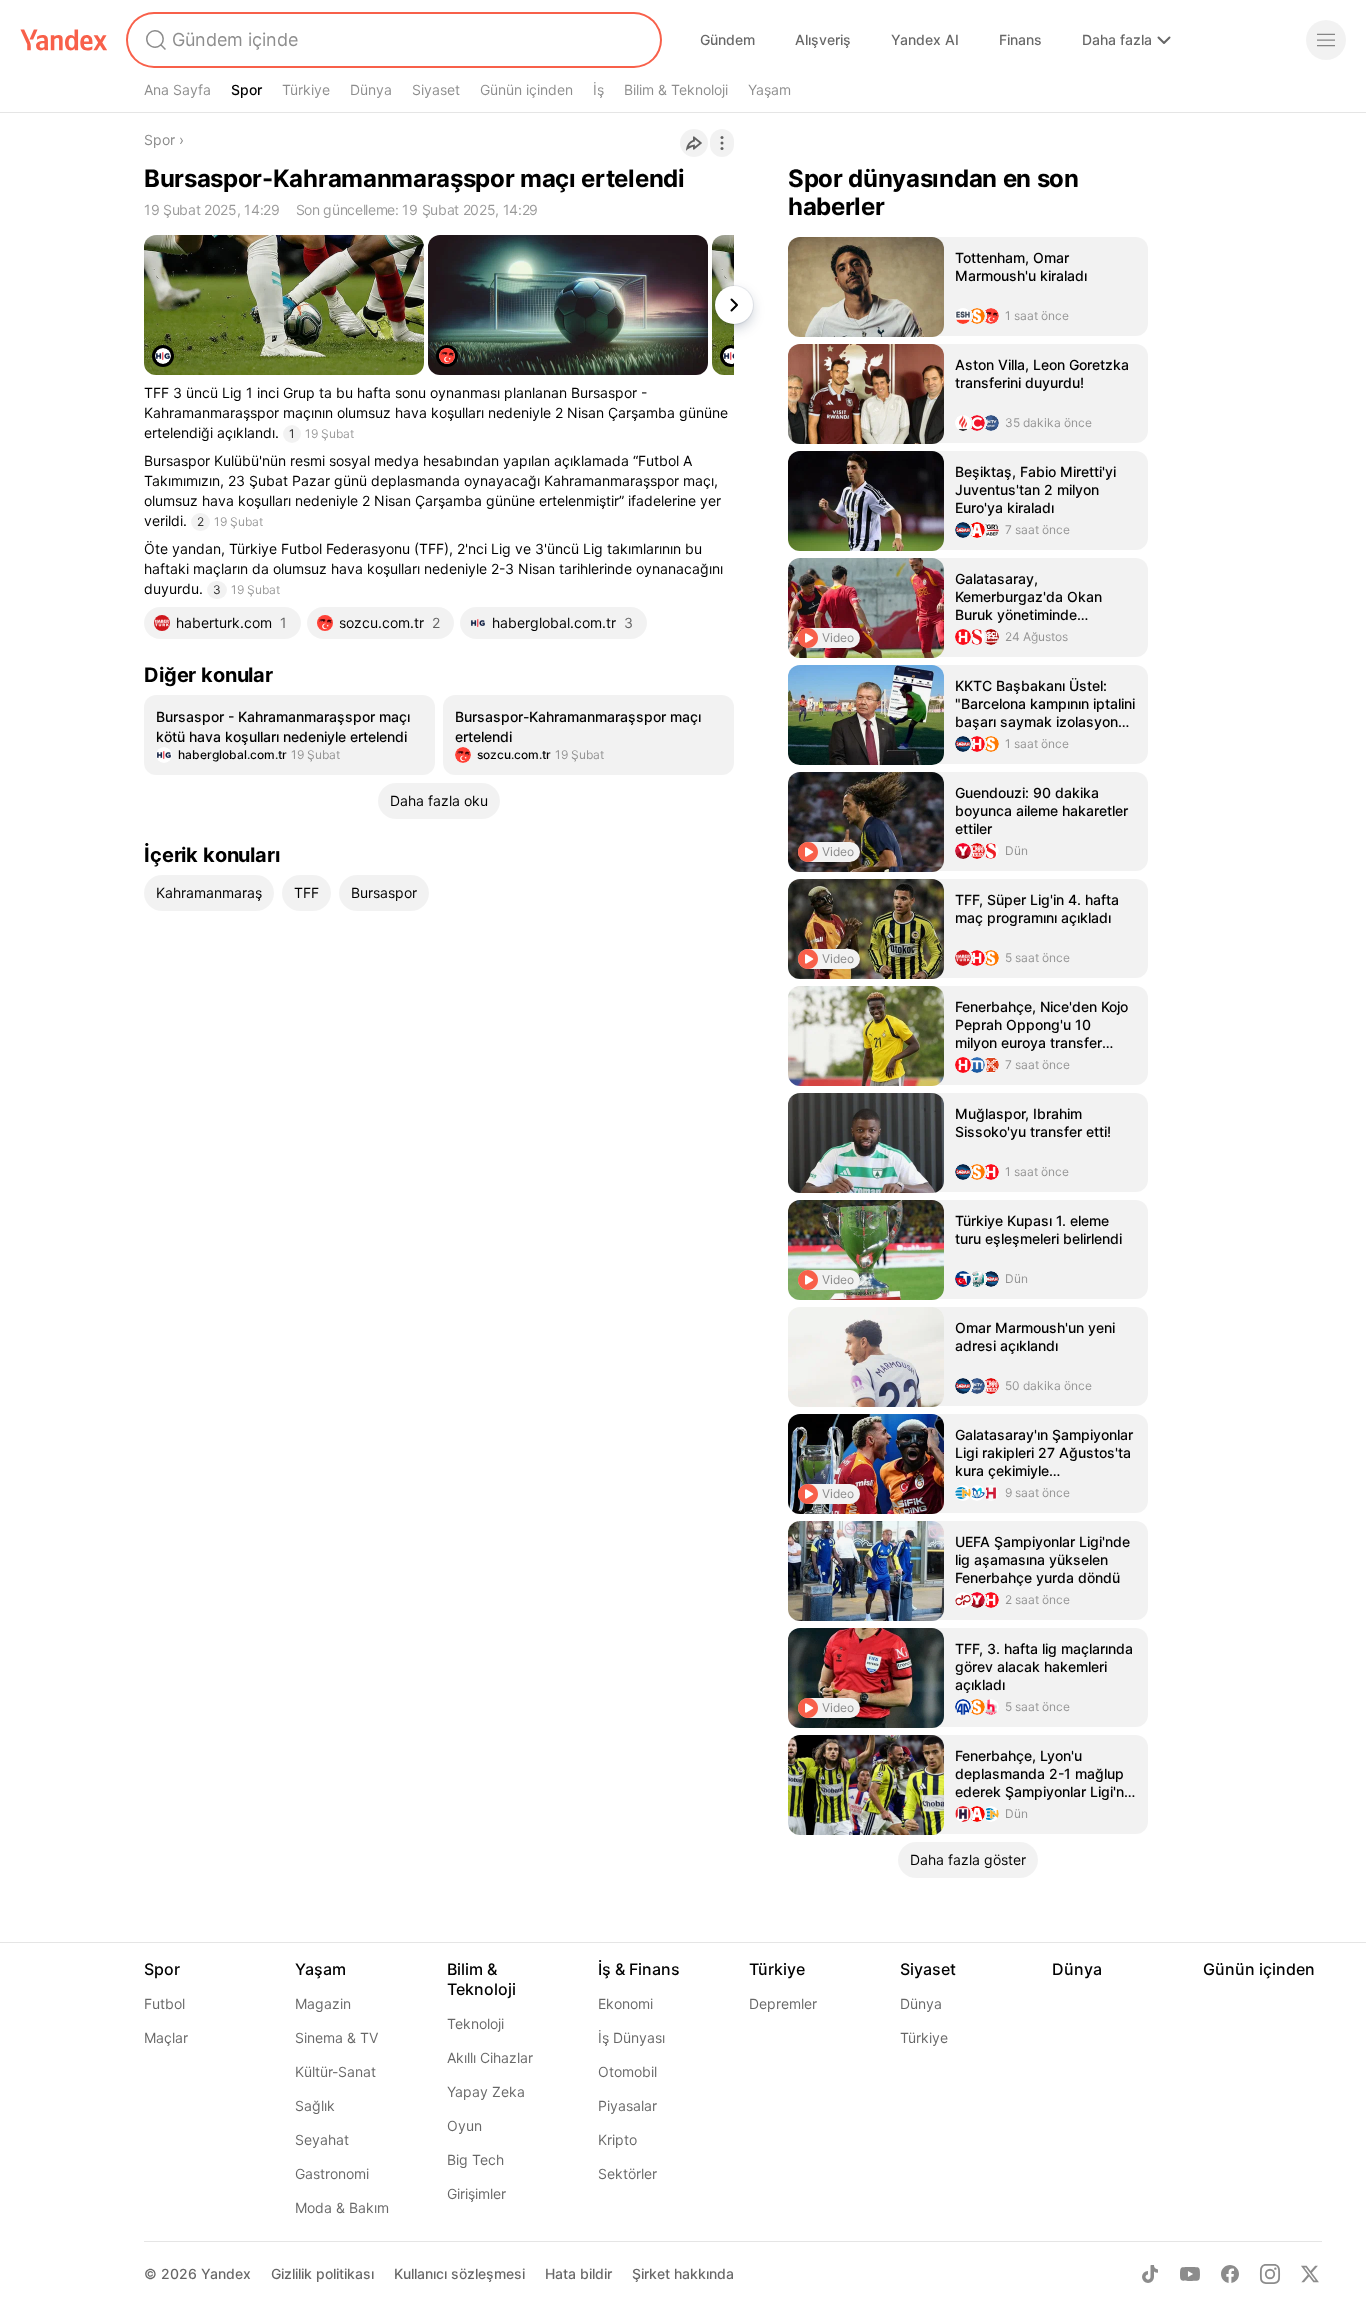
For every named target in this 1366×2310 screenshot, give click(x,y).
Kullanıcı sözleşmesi (459, 2273)
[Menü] (1326, 40)
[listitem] (289, 735)
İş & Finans (639, 1969)
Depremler (783, 2003)
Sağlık (315, 2105)
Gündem (727, 39)
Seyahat (322, 2139)
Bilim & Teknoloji (676, 89)
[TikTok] (1150, 2274)
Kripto (617, 2139)
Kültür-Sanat (335, 2071)
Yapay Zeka (486, 2091)
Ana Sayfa (177, 89)
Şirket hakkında (683, 2273)
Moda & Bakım (342, 2207)
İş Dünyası (631, 2037)
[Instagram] (1270, 2274)
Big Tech (475, 2159)
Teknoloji (475, 2023)
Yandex (226, 2273)
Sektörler (627, 2173)
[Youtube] (1190, 2274)
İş (598, 89)
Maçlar (166, 2037)
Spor (246, 89)
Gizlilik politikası (322, 2273)
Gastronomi (332, 2173)
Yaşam (769, 89)
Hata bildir (578, 2273)
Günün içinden (526, 89)
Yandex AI (925, 39)
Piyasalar (627, 2105)
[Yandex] (64, 40)
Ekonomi (625, 2003)
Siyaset (436, 89)
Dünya (371, 89)
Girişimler (476, 2193)
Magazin (323, 2003)
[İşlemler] (722, 143)
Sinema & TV (336, 2037)
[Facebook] (1230, 2274)
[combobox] (392, 40)
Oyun (464, 2125)
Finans (1020, 39)
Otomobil (627, 2071)
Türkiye (306, 89)
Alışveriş (823, 39)
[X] (1310, 2274)
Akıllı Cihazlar (490, 2057)
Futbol (164, 2003)
